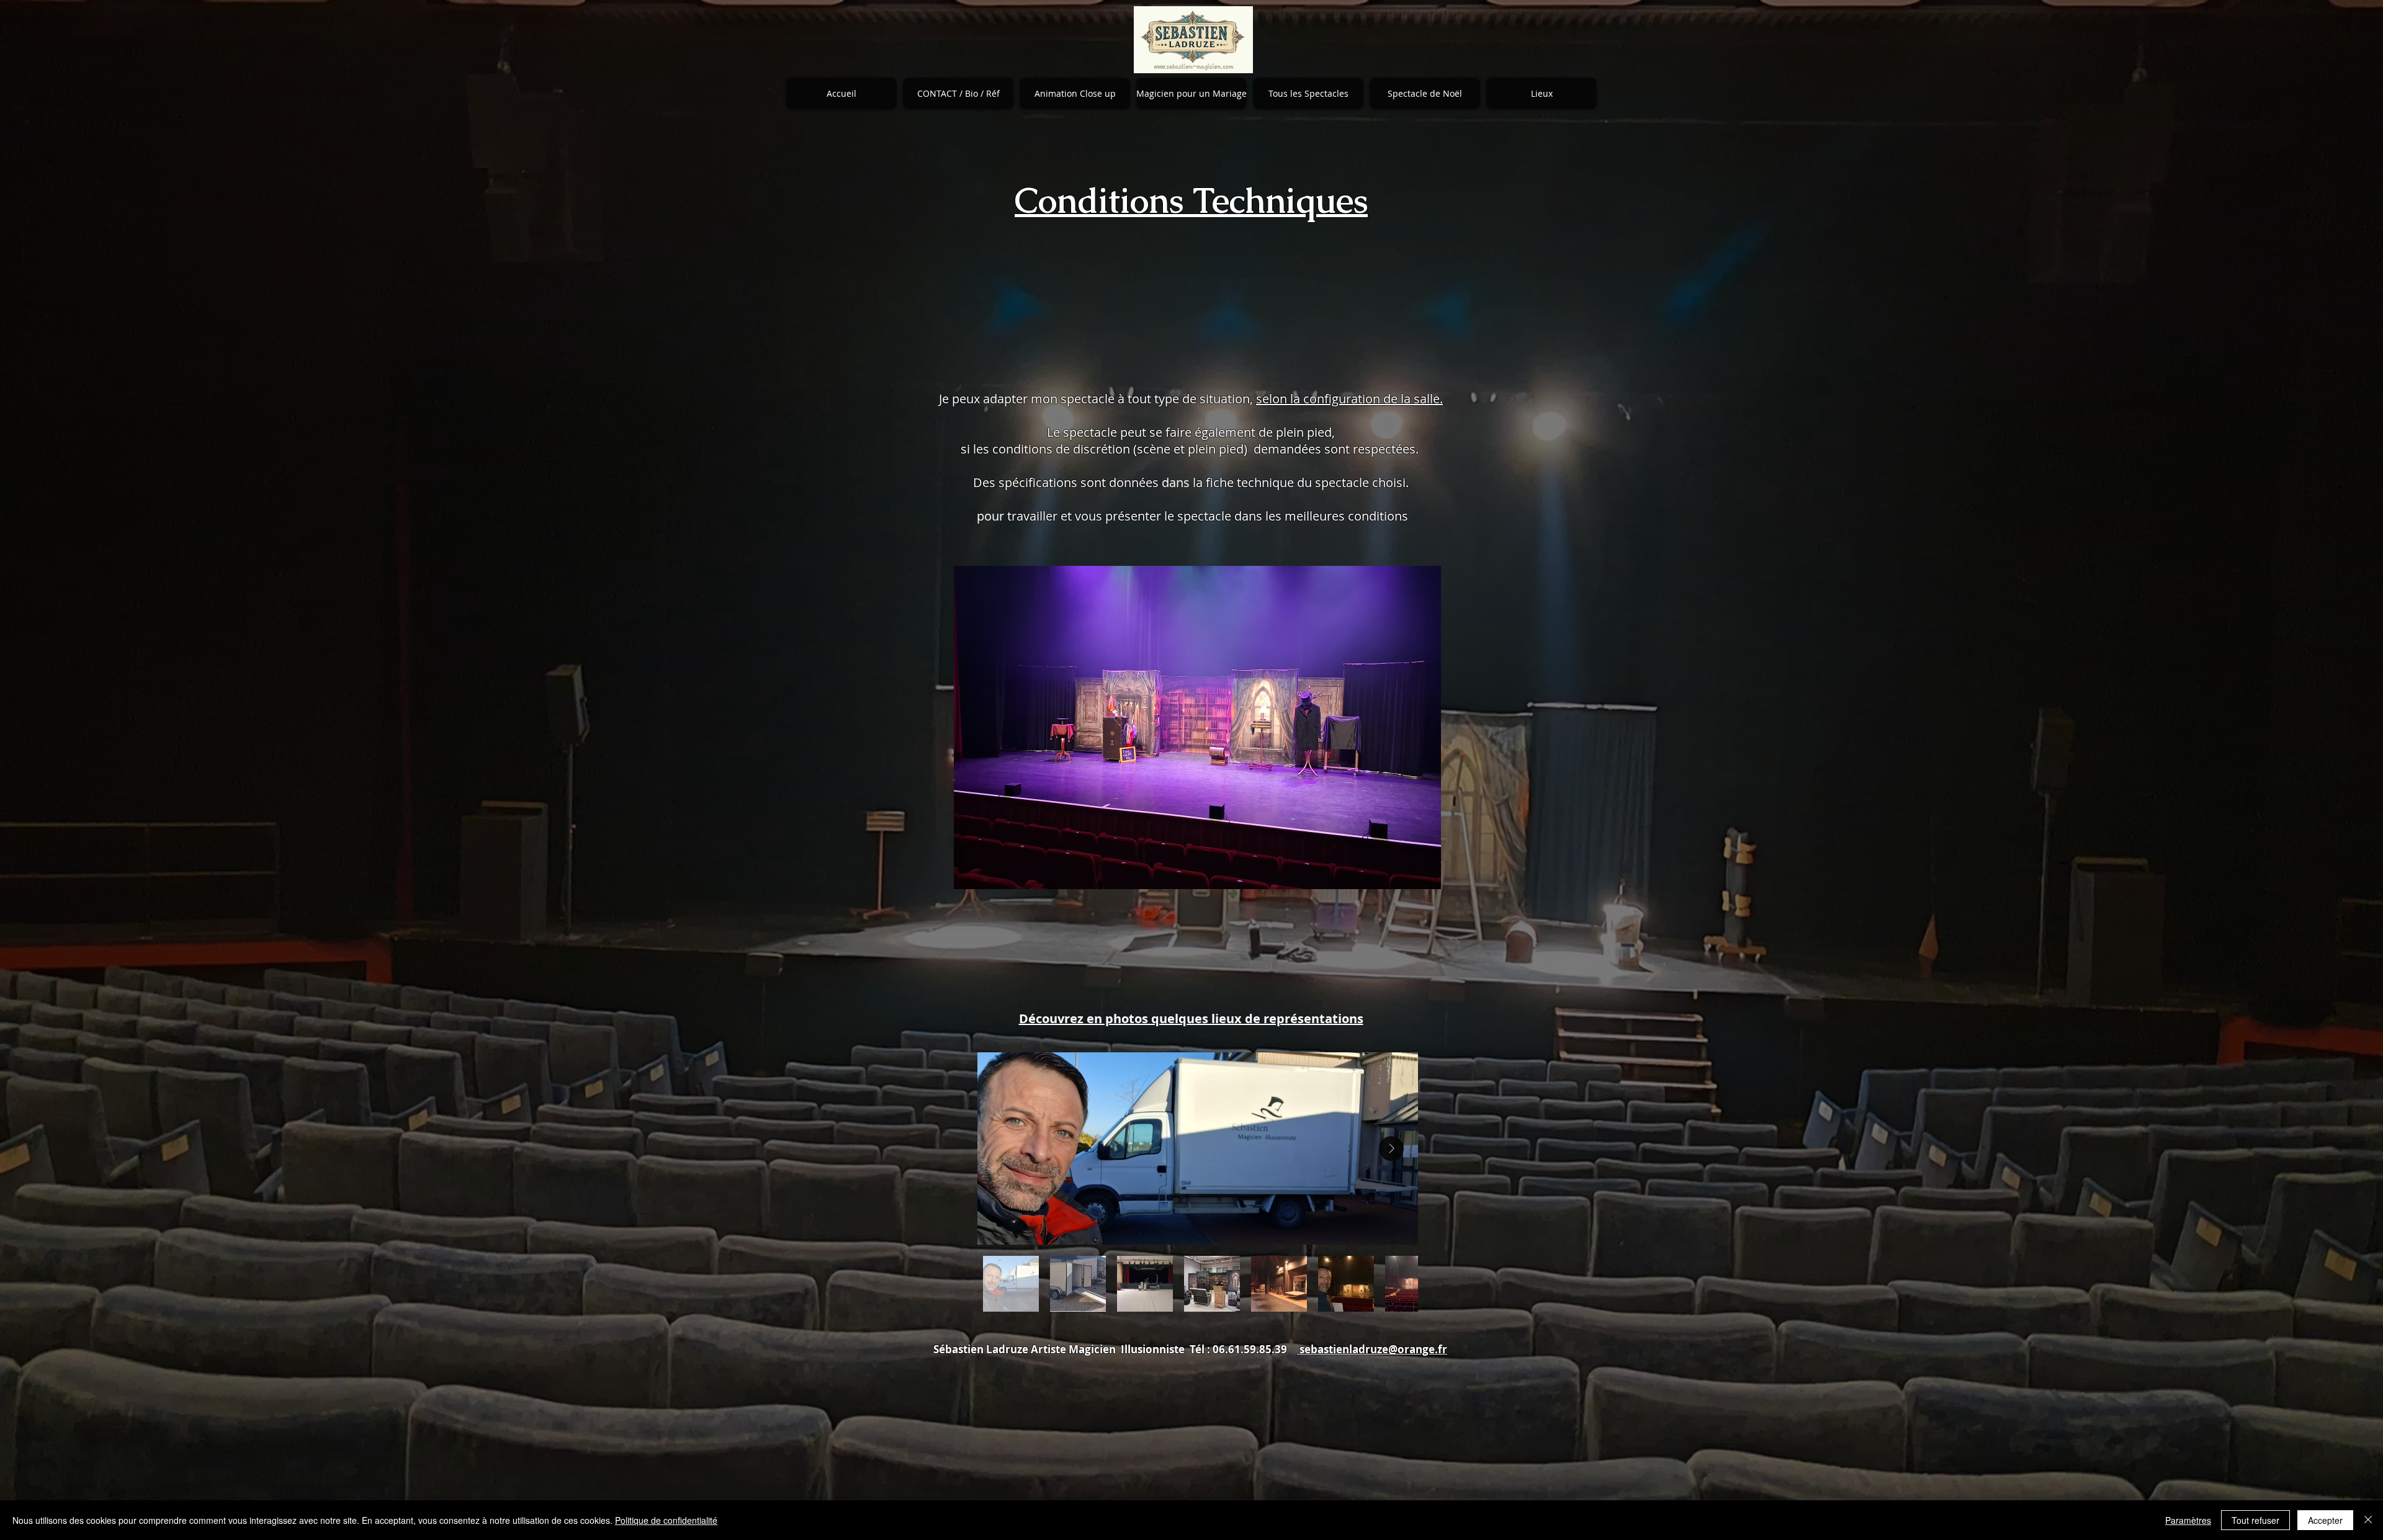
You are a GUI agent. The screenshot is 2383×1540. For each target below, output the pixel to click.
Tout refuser (2255, 1520)
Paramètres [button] (2188, 1520)
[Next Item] (1391, 1148)
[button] (958, 93)
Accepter (2325, 1520)
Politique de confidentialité (666, 1520)
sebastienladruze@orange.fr (1372, 1349)
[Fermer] (2368, 1520)
